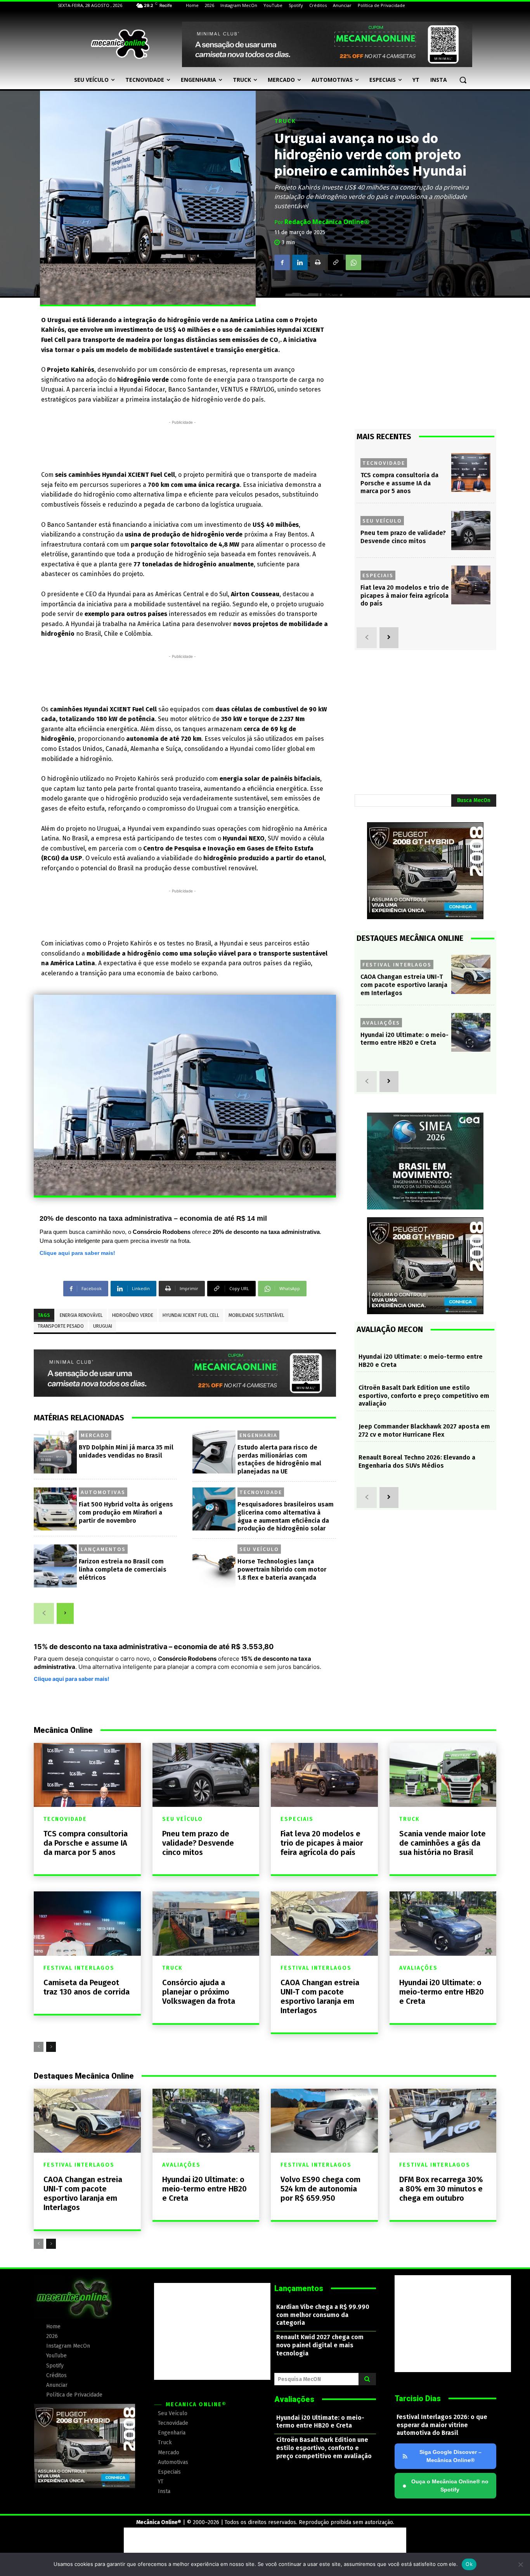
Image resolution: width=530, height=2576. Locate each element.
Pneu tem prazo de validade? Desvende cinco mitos (403, 537)
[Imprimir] (318, 262)
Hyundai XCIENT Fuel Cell (191, 1315)
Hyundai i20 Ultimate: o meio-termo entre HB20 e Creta (404, 1039)
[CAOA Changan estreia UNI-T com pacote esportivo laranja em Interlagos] (471, 974)
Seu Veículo (259, 1549)
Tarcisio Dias (418, 2398)
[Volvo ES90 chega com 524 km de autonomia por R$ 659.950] (324, 2121)
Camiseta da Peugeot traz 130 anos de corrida (87, 1987)
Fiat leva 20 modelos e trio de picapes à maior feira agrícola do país (405, 596)
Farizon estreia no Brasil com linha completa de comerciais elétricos (123, 1569)
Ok (469, 2564)
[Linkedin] (300, 262)
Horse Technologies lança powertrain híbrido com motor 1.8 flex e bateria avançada (282, 1569)
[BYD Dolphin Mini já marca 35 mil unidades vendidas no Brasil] (55, 1452)
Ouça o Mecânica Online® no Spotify (445, 2485)
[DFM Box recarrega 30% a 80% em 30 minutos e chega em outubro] (443, 2121)
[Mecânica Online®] (120, 44)
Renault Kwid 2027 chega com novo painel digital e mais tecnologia (320, 2345)
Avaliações (381, 1023)
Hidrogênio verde (133, 1315)
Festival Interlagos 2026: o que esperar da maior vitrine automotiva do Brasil (442, 2425)
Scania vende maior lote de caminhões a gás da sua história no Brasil (443, 1843)
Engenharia (258, 1435)
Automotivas (103, 1492)
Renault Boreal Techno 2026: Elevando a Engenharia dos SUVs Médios (417, 1461)
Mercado (95, 1435)
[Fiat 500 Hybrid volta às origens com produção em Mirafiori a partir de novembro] (55, 1509)
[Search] (367, 2379)
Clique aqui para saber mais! (77, 1253)
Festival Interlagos (397, 964)
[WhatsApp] (353, 262)
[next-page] (65, 1613)
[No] (520, 2564)
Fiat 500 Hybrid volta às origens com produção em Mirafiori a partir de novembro (126, 1512)
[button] (463, 80)
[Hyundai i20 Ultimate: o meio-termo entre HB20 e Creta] (471, 1033)
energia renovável (81, 1315)
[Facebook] (282, 262)
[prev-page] (44, 1613)
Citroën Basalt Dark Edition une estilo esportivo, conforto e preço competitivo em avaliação (424, 1396)
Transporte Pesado (61, 1326)
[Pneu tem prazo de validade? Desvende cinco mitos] (471, 531)
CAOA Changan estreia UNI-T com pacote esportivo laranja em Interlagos (404, 985)
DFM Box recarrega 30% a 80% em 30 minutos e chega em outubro (441, 2189)
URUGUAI (103, 1326)
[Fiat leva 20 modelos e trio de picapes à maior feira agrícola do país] (471, 585)
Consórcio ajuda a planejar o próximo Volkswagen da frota (199, 1992)
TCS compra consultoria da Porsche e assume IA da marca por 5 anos (399, 483)
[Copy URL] (336, 262)
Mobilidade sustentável (256, 1315)
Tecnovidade (261, 1492)
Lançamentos (103, 1549)
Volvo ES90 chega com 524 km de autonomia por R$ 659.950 (320, 2189)
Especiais (378, 575)
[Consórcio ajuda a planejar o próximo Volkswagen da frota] (206, 1923)
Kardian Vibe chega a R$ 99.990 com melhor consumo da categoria (323, 2315)
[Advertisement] (182, 444)
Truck (285, 121)
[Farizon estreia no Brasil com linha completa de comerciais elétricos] (55, 1566)
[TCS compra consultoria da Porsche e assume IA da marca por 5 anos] (471, 473)
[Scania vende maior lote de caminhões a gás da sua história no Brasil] (443, 1775)
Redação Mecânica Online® (327, 222)
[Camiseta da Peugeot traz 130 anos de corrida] (87, 1923)
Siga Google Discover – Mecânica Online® (450, 2456)
